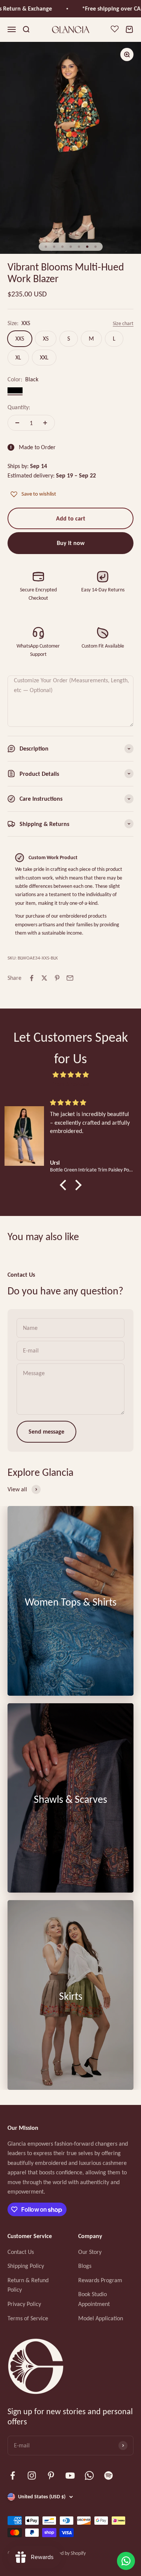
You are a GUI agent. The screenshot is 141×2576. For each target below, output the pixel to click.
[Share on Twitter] (44, 978)
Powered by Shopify (65, 2553)
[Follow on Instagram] (32, 2475)
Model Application (101, 2318)
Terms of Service (28, 2318)
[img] (70, 1075)
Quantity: (19, 407)
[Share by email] (70, 978)
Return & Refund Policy (28, 2285)
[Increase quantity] (45, 423)
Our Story (90, 2252)
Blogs (85, 2266)
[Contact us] (126, 2561)
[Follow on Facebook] (13, 2475)
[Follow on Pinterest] (51, 2475)
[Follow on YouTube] (70, 2475)
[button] (65, 1185)
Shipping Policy (26, 2266)
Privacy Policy (24, 2304)
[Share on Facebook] (32, 978)
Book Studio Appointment (94, 2299)
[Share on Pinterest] (57, 978)
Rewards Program (100, 2280)
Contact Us (21, 2252)
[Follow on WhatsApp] (89, 2475)
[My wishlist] (115, 30)
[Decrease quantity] (17, 423)
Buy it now (71, 543)
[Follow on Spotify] (108, 2475)
